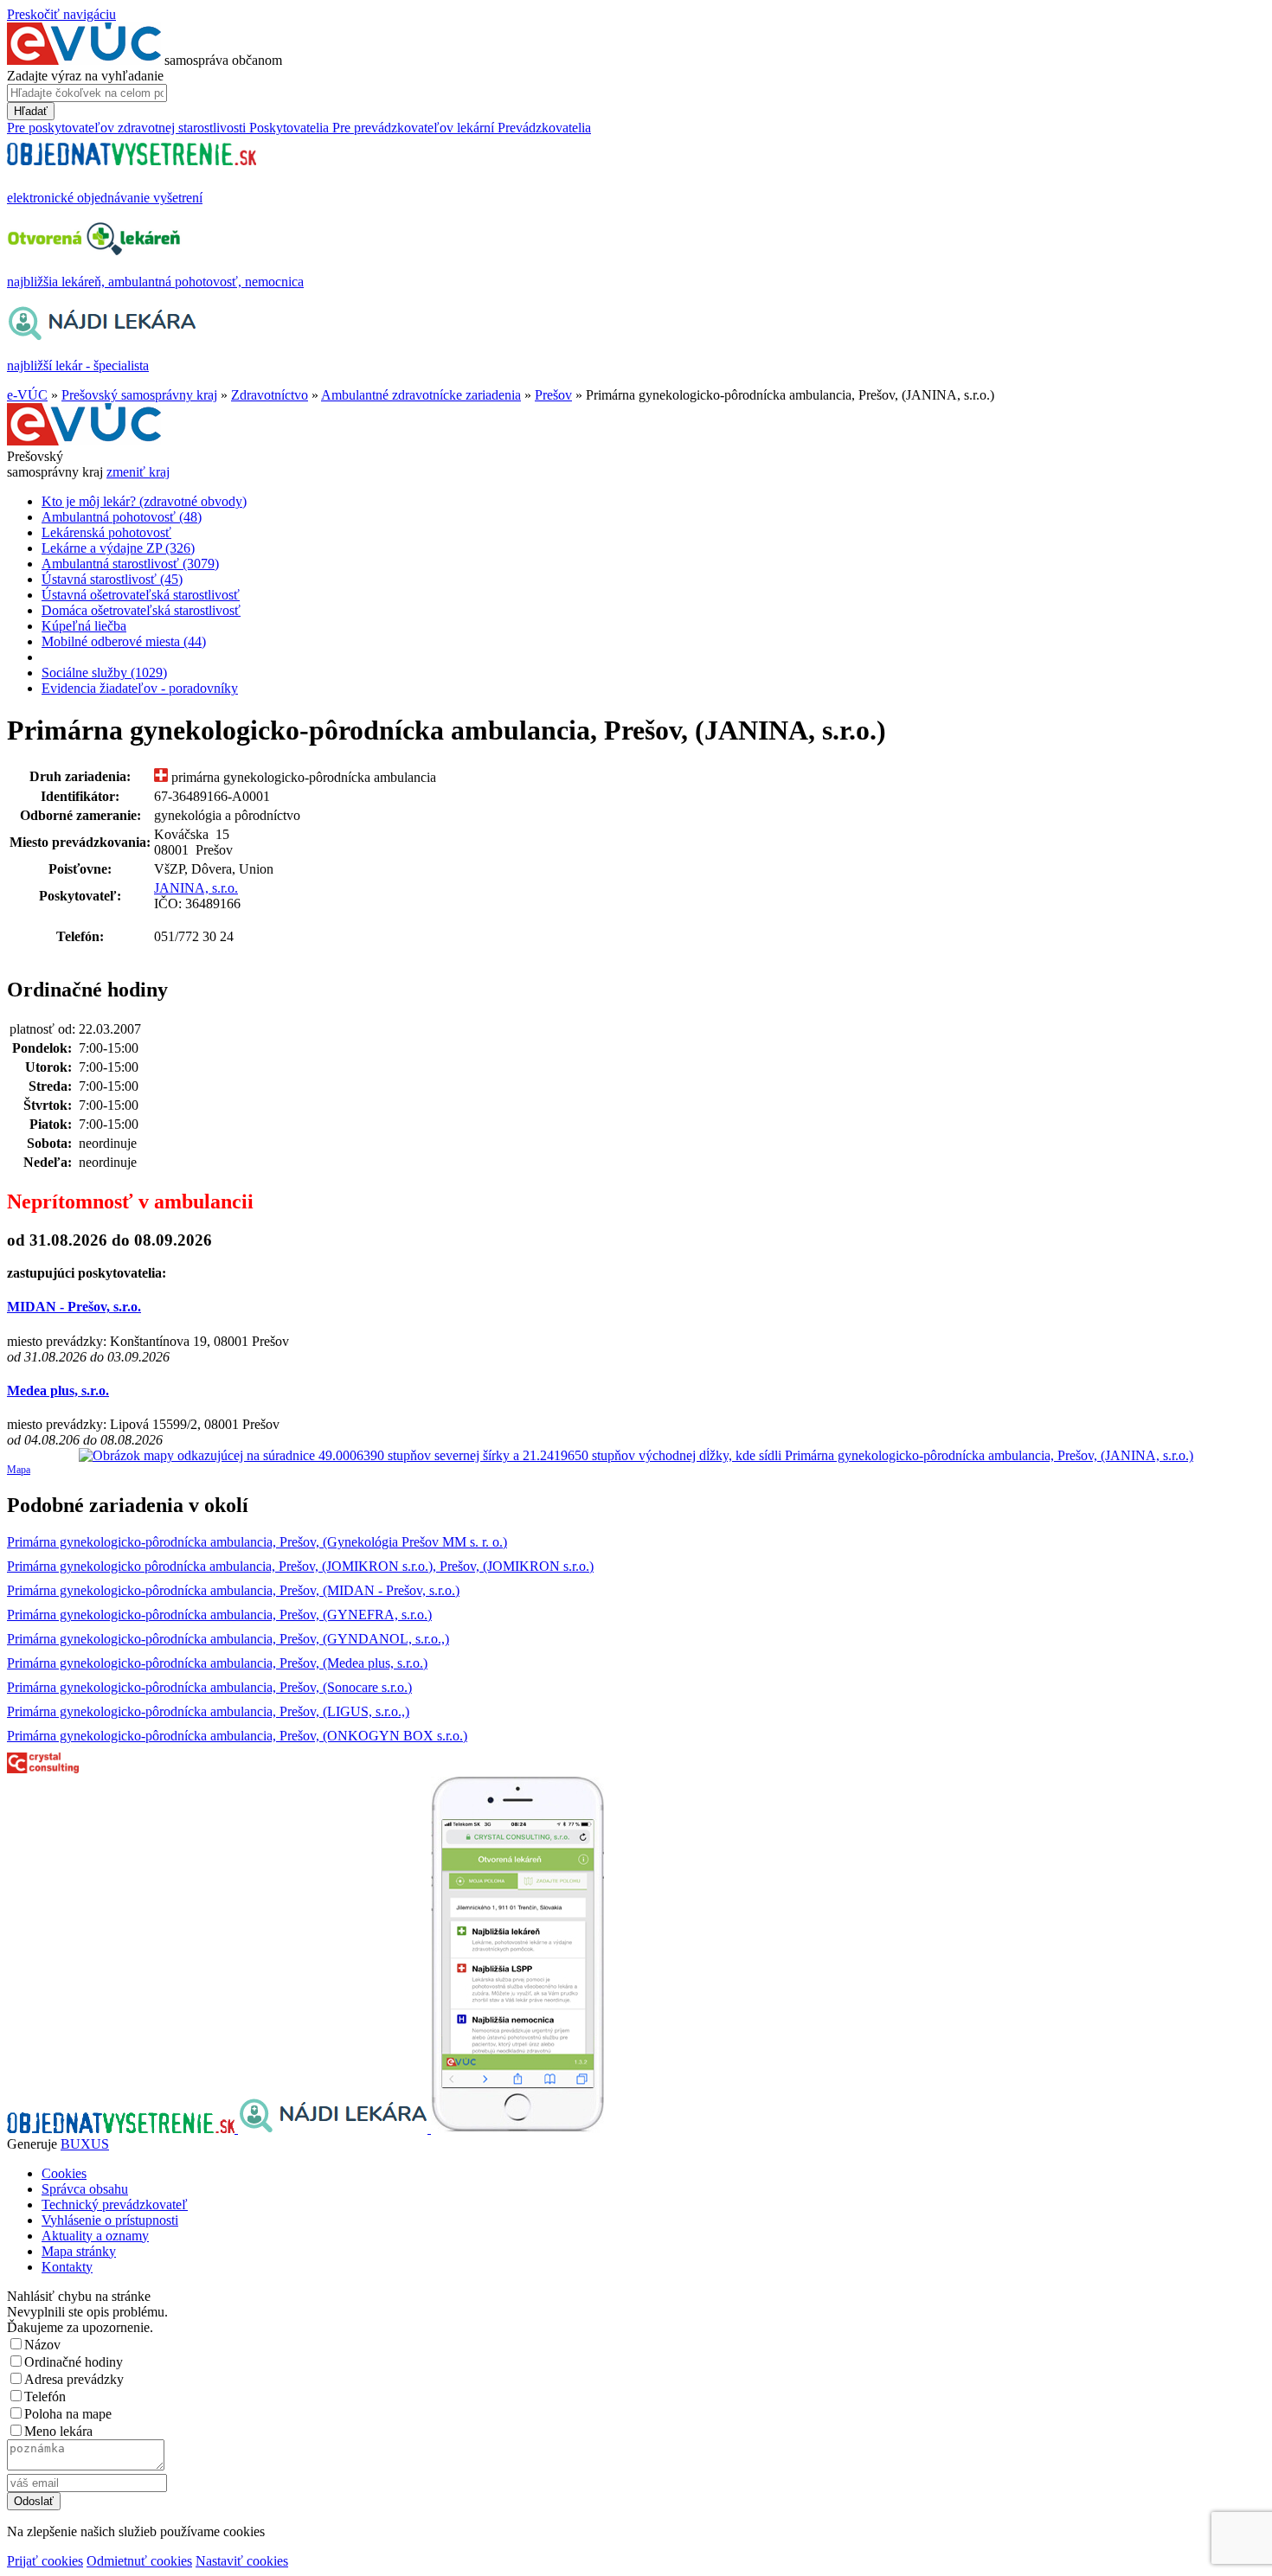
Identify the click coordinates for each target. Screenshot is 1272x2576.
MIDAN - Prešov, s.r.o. (74, 1307)
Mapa (19, 1470)
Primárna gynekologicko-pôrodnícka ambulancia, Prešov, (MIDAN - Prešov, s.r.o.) (233, 1590)
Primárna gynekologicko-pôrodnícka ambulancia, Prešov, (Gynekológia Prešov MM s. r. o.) (257, 1542)
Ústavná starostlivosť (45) (112, 579)
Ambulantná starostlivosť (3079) (130, 564)
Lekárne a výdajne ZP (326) (118, 548)
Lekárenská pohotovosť (106, 532)
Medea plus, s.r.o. (58, 1391)
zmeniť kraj (138, 472)
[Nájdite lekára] (334, 2128)
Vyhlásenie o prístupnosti (110, 2220)
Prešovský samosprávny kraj (139, 395)
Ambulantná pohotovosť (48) (122, 517)
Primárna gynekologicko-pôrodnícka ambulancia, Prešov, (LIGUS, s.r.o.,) (208, 1711)
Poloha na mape (68, 2414)
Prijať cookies (45, 2561)
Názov (42, 2345)
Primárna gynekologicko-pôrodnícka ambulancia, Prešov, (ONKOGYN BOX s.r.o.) (237, 1736)
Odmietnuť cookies (139, 2561)
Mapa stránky (79, 2251)
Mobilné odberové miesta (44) (124, 641)
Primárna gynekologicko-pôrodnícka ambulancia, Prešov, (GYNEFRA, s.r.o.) (219, 1615)
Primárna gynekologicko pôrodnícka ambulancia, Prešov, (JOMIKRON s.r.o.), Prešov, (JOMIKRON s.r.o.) (300, 1566)
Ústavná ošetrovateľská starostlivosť (141, 595)
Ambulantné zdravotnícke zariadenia (421, 395)
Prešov (553, 395)
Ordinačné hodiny (74, 2362)
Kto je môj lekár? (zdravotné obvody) (144, 501)
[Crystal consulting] (43, 1769)
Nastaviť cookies (242, 2561)
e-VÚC (27, 395)
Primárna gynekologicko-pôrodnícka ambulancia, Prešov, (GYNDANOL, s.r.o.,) (228, 1639)
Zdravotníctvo (270, 395)
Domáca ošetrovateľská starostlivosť (141, 610)
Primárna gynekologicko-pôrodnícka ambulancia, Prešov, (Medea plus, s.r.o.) (217, 1663)
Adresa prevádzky (74, 2379)
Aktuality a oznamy (95, 2236)
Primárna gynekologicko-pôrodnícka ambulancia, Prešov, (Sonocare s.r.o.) (209, 1687)
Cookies (64, 2173)
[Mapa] (636, 1456)
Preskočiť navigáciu (61, 14)
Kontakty (67, 2267)
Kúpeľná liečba (84, 626)
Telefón (45, 2397)
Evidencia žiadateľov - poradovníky (140, 688)
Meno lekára (58, 2431)
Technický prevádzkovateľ (115, 2204)
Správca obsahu (85, 2189)
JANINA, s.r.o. (196, 888)
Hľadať (31, 111)
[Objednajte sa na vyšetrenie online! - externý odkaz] (122, 2128)
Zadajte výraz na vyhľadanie (85, 76)
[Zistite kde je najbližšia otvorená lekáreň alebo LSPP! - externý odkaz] (517, 2128)
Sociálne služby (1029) (104, 673)
